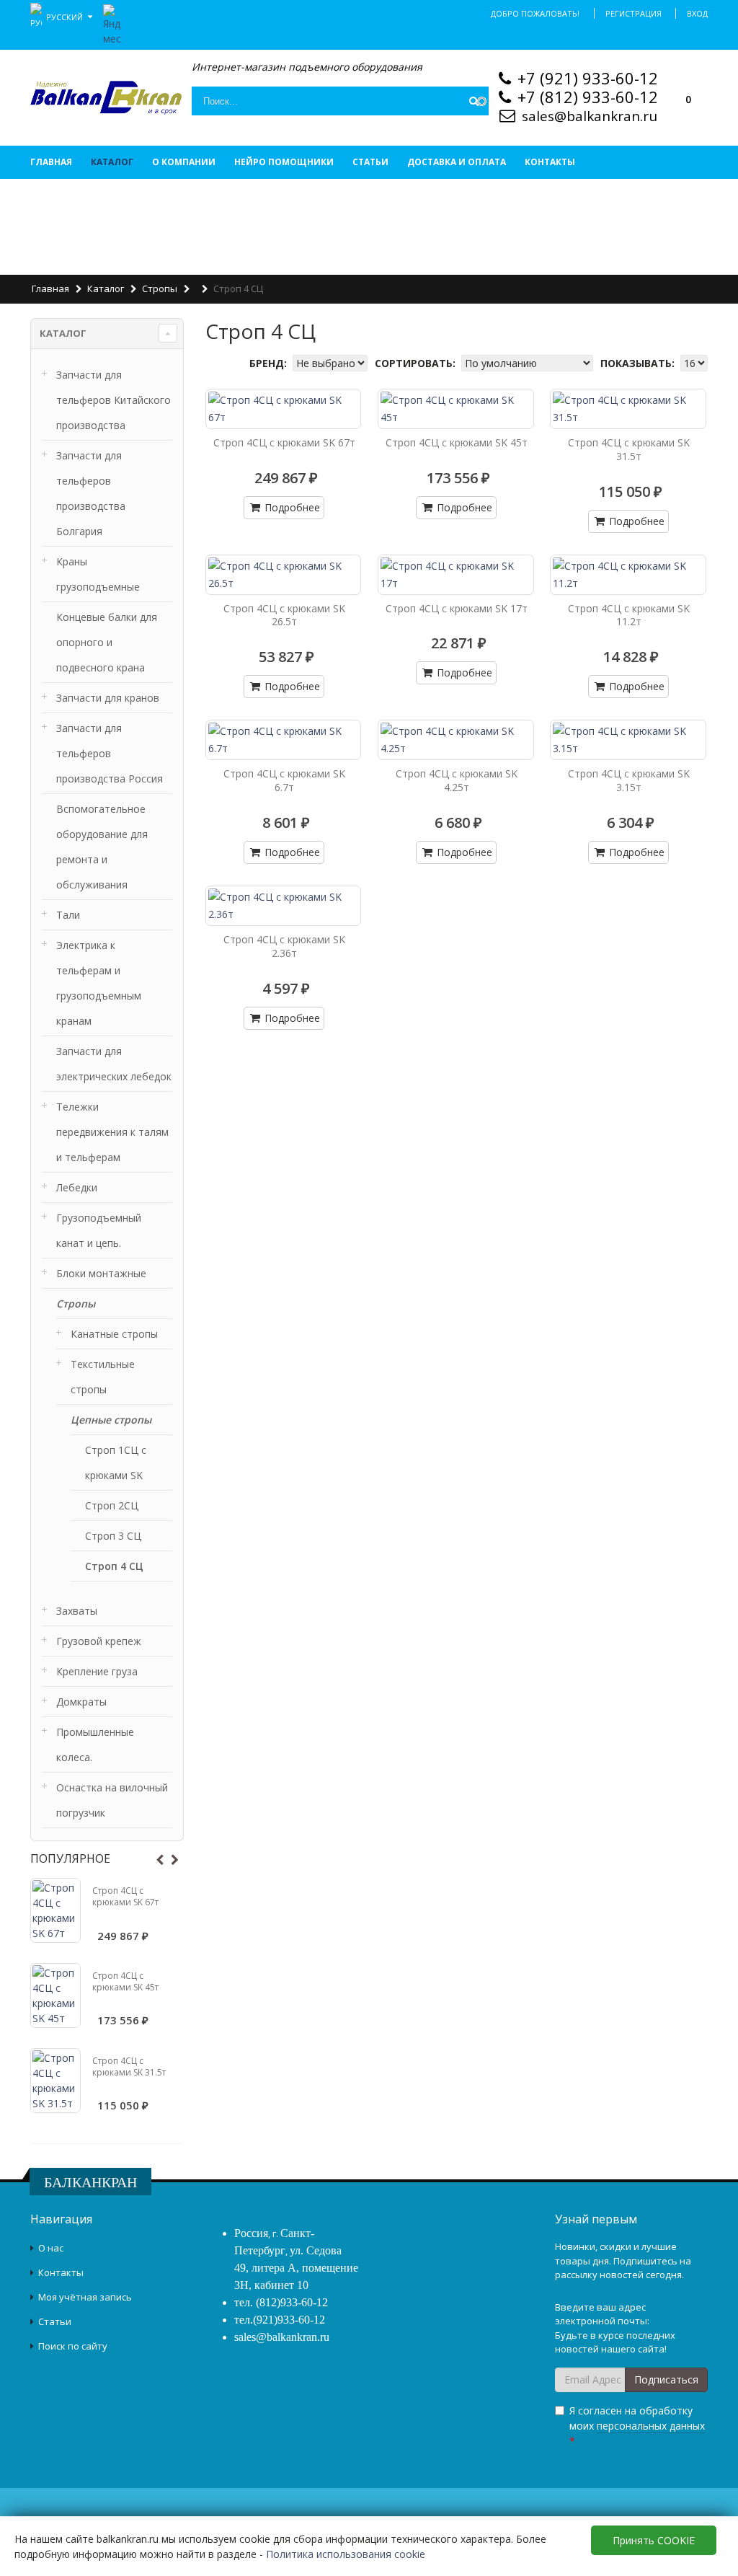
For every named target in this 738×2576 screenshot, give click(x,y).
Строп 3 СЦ (113, 1536)
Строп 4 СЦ (114, 1566)
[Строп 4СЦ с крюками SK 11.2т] (628, 575)
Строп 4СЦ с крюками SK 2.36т (284, 946)
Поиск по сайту (73, 2346)
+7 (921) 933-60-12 (588, 78)
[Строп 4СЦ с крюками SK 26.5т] (284, 575)
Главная (51, 162)
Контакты (550, 162)
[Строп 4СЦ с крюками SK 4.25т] (456, 740)
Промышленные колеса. (95, 1744)
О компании (184, 162)
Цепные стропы (111, 1420)
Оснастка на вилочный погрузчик (112, 1800)
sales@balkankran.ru (590, 116)
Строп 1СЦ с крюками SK (116, 1463)
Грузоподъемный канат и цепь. (99, 1230)
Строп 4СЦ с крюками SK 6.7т (284, 780)
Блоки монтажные (101, 1273)
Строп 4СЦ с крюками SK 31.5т (129, 2066)
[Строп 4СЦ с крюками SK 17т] (456, 575)
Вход (697, 13)
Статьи (370, 162)
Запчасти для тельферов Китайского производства (114, 400)
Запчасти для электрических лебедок (114, 1064)
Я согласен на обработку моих (637, 2426)
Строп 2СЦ (112, 1505)
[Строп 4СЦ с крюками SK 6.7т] (284, 740)
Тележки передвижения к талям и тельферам (112, 1132)
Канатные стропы (114, 1334)
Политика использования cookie (346, 2554)
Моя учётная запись (85, 2297)
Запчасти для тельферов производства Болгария (91, 493)
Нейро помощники (284, 162)
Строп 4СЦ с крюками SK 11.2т (629, 615)
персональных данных (651, 2426)
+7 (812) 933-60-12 (588, 97)
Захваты (77, 1611)
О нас (51, 2248)
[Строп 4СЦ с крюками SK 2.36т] (284, 906)
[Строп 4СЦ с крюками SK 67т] (55, 1910)
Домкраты (81, 1702)
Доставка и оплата (457, 162)
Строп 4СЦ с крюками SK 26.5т (284, 615)
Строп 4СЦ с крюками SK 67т (125, 1896)
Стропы (160, 288)
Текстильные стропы (103, 1377)
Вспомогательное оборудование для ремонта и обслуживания (102, 847)
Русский (66, 16)
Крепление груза (97, 1671)
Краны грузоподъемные (98, 574)
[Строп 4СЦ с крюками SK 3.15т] (628, 740)
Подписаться (666, 2379)
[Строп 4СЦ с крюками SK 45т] (55, 1995)
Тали (68, 915)
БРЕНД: (270, 363)
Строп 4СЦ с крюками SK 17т (457, 608)
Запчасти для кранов (108, 698)
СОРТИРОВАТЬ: (417, 363)
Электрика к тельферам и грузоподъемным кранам (99, 983)
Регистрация (633, 13)
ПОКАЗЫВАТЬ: (639, 363)
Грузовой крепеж (99, 1641)
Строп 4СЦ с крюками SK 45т (125, 1981)
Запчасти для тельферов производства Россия (110, 753)
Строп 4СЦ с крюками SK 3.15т (629, 780)
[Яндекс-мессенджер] (112, 23)
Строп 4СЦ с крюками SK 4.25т (457, 780)
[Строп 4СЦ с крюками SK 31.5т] (55, 2081)
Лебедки (77, 1187)
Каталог (112, 162)
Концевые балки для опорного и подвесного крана (107, 642)
